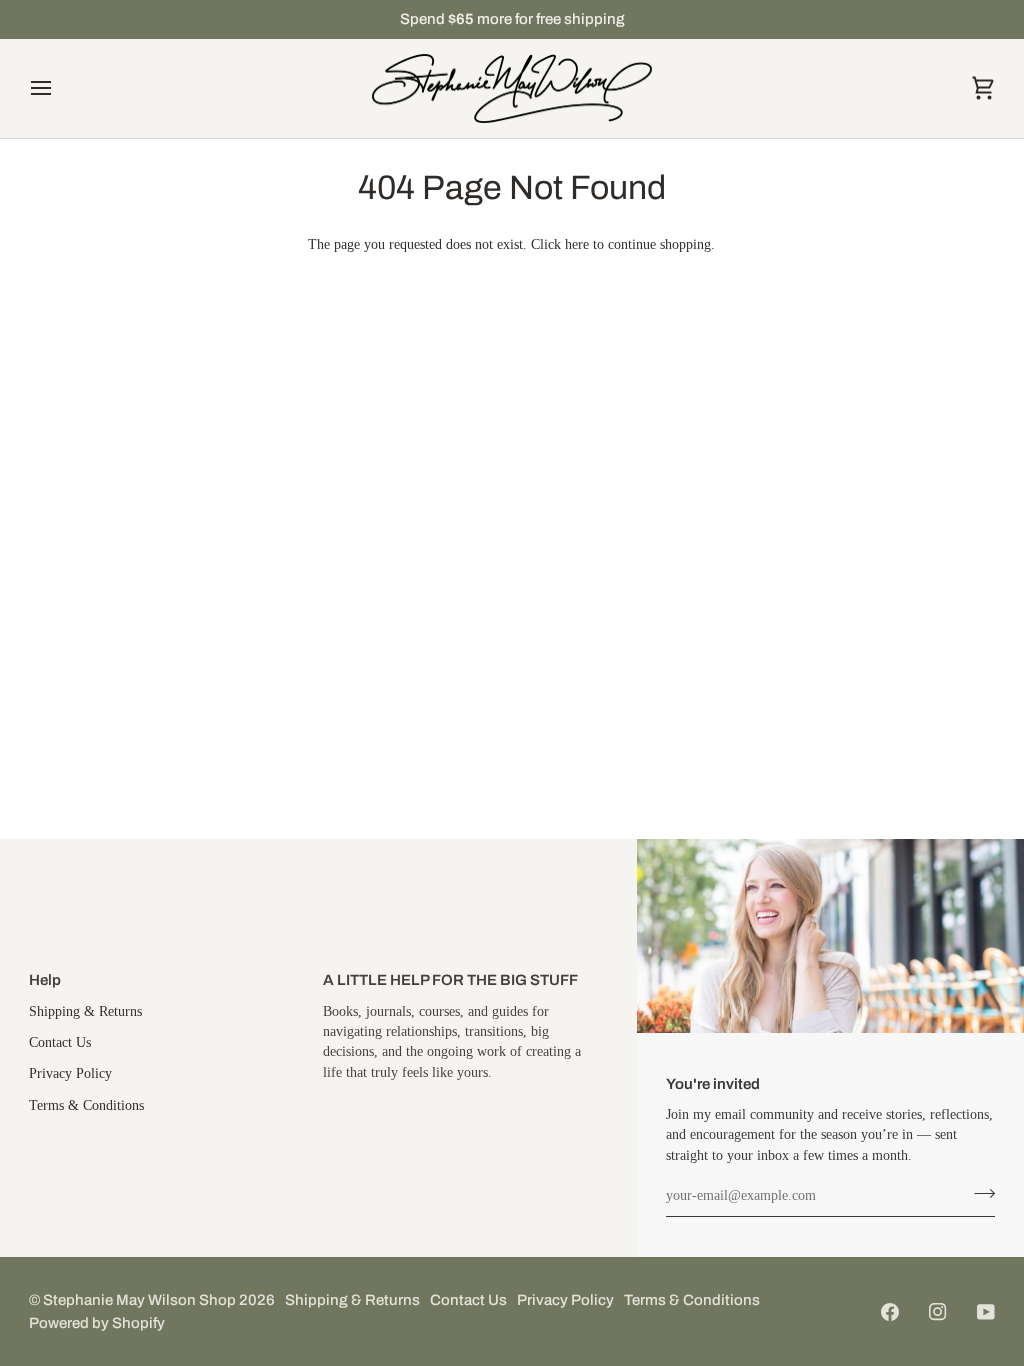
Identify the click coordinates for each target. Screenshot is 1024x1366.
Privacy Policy (70, 1073)
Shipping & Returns (85, 1011)
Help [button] (45, 980)
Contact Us (60, 1042)
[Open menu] (59, 89)
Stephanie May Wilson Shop (139, 1300)
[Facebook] (890, 1312)
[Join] (978, 1194)
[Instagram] (938, 1312)
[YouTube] (986, 1312)
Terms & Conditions (86, 1105)
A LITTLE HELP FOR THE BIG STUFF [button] (450, 980)
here (577, 244)
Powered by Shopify (97, 1323)
